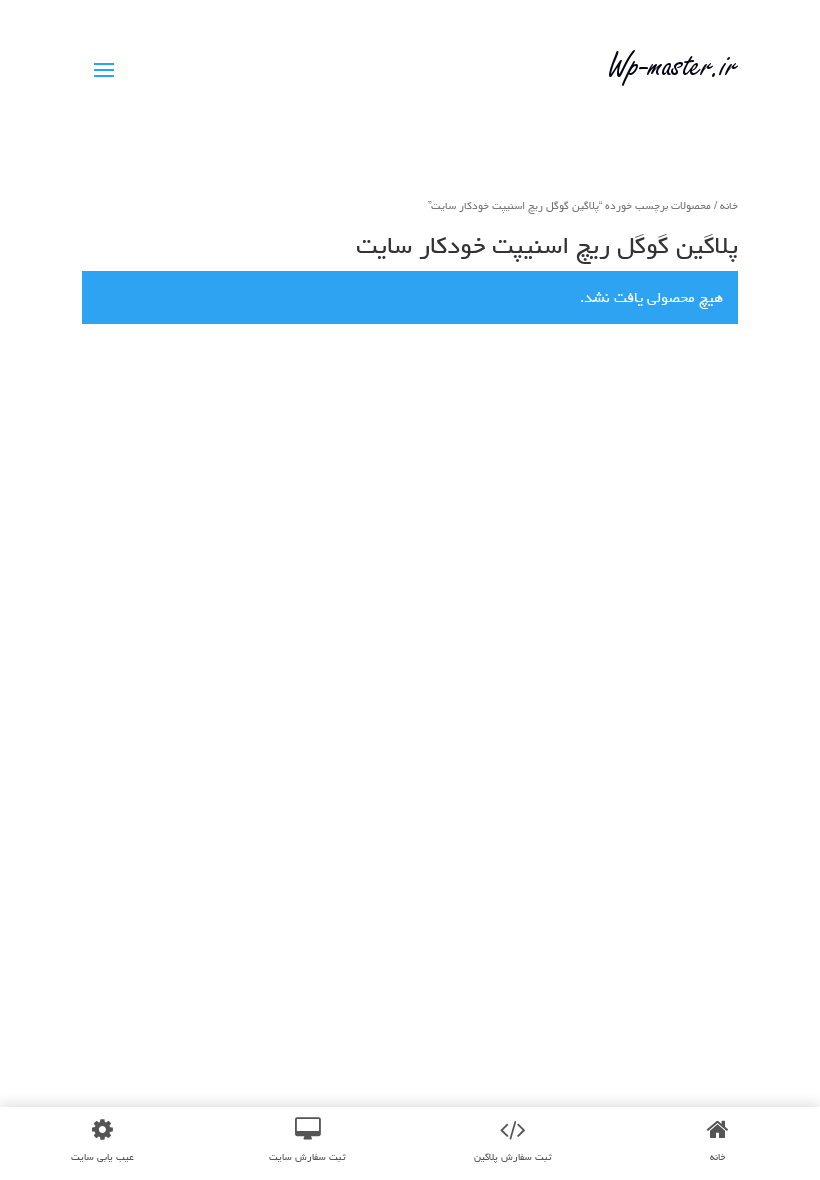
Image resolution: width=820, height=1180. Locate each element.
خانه (729, 205)
